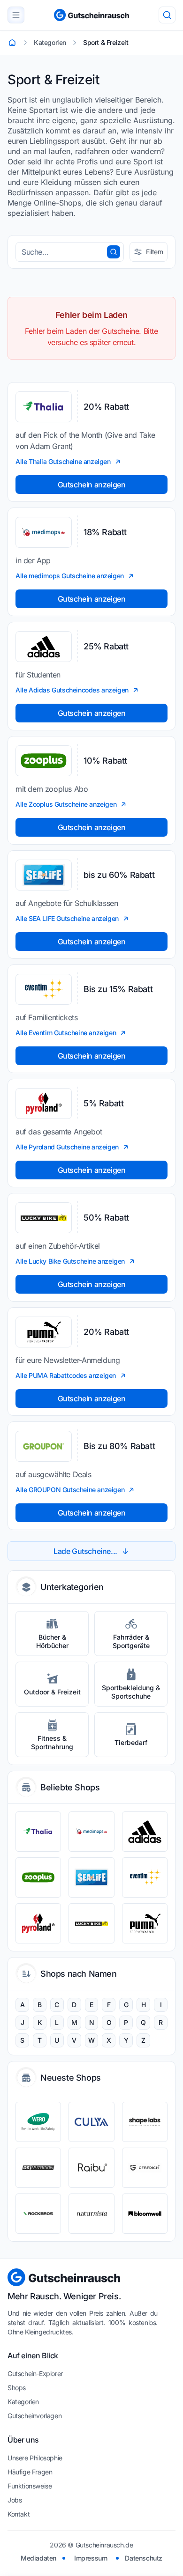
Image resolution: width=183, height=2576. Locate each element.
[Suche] (167, 15)
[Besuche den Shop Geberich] (145, 2168)
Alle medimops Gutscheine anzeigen (70, 576)
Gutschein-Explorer (35, 2374)
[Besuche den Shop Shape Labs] (145, 2122)
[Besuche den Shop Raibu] (91, 2168)
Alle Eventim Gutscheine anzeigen (66, 1033)
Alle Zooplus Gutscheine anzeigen (66, 804)
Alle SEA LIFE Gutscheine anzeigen (67, 918)
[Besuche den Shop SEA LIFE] (91, 1877)
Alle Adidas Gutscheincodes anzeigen (72, 690)
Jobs (15, 2500)
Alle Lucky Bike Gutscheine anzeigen (70, 1261)
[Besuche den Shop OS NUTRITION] (38, 2168)
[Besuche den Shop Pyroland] (38, 1923)
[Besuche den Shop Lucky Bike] (91, 1923)
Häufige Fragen (30, 2472)
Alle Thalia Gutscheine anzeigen (63, 461)
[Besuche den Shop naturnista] (91, 2214)
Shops (17, 2388)
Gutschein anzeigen (92, 485)
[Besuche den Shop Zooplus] (38, 1877)
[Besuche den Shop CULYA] (91, 2122)
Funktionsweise (30, 2486)
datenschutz (144, 2558)
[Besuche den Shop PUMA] (145, 1923)
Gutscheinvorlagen (34, 2416)
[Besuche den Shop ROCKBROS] (38, 2214)
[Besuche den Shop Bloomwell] (145, 2214)
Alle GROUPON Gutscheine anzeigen (70, 1490)
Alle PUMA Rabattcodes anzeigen (66, 1375)
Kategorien (23, 2402)
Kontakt (19, 2514)
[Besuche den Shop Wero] (38, 2122)
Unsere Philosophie (35, 2458)
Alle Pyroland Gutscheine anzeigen (67, 1147)
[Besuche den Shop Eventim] (145, 1877)
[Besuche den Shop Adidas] (145, 1832)
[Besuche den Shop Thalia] (38, 1832)
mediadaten (38, 2558)
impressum (91, 2558)
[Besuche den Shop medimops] (91, 1832)
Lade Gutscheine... (85, 1551)
